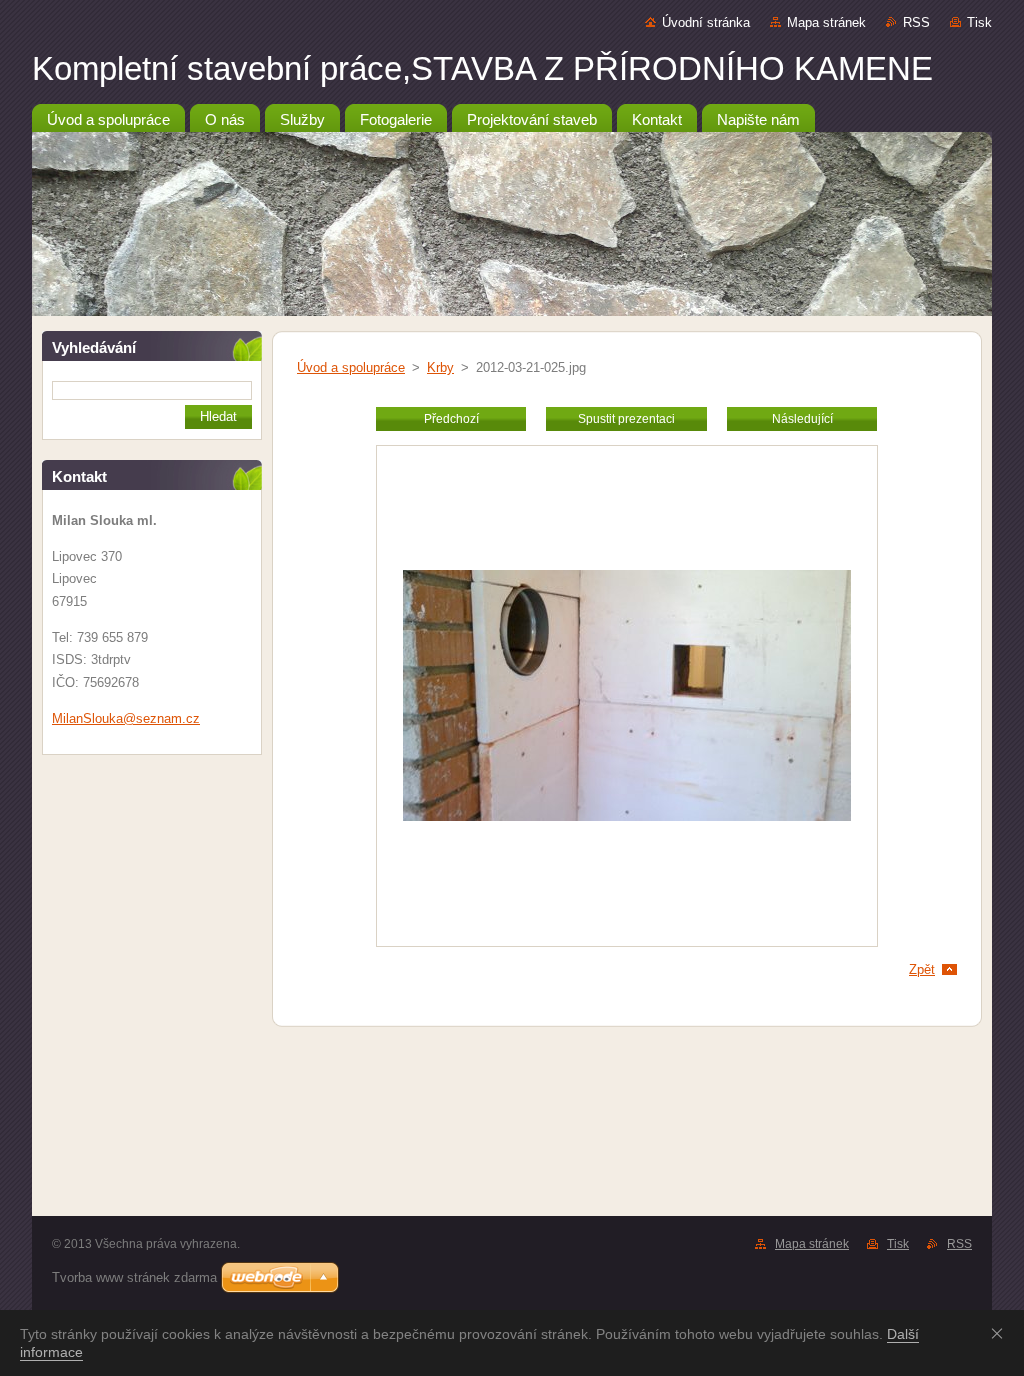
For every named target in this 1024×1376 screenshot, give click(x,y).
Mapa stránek (826, 22)
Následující (802, 419)
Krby (440, 367)
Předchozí (451, 419)
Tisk (979, 22)
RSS (916, 22)
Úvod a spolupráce (351, 367)
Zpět (922, 969)
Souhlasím (1001, 1333)
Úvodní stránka (706, 22)
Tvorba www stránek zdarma (134, 1277)
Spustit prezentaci (626, 419)
